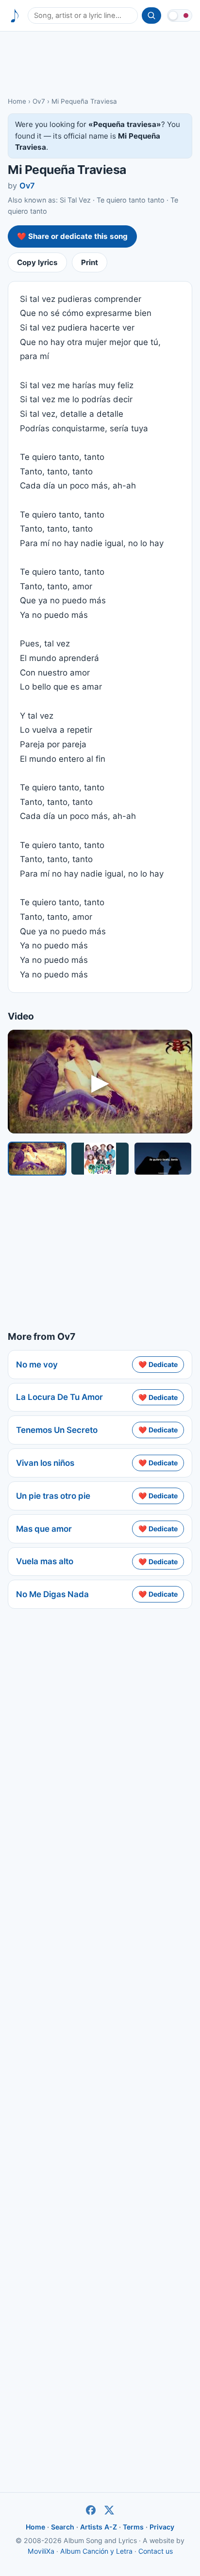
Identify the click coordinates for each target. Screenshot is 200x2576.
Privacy (162, 2527)
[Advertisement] (100, 63)
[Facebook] (91, 2510)
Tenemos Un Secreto (57, 1430)
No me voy (37, 1365)
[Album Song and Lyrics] (15, 16)
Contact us (156, 2551)
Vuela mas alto (45, 1561)
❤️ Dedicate (158, 1364)
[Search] (151, 16)
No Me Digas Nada (52, 1594)
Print (90, 262)
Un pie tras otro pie (53, 1496)
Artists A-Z (99, 2527)
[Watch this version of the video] (37, 1159)
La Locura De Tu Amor (59, 1397)
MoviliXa (41, 2551)
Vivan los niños (45, 1463)
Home (17, 101)
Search (63, 2527)
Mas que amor (44, 1529)
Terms (133, 2527)
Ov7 (39, 101)
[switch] (180, 16)
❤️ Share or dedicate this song (72, 236)
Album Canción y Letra (96, 2551)
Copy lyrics (37, 262)
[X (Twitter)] (109, 2510)
